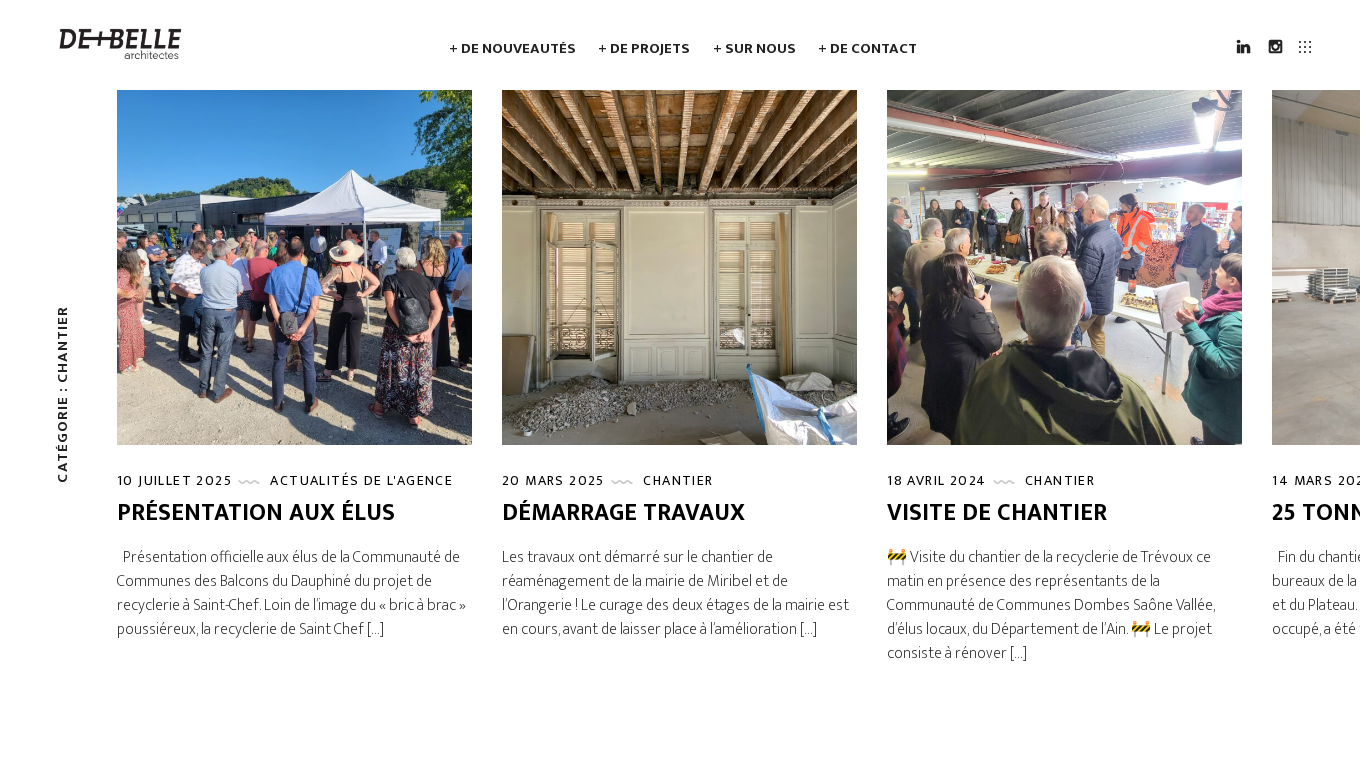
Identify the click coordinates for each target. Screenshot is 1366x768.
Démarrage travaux (623, 513)
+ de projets (644, 48)
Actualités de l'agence (361, 480)
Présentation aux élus (256, 513)
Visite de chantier (997, 513)
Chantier (678, 480)
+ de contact (867, 48)
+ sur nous (754, 48)
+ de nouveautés (512, 48)
